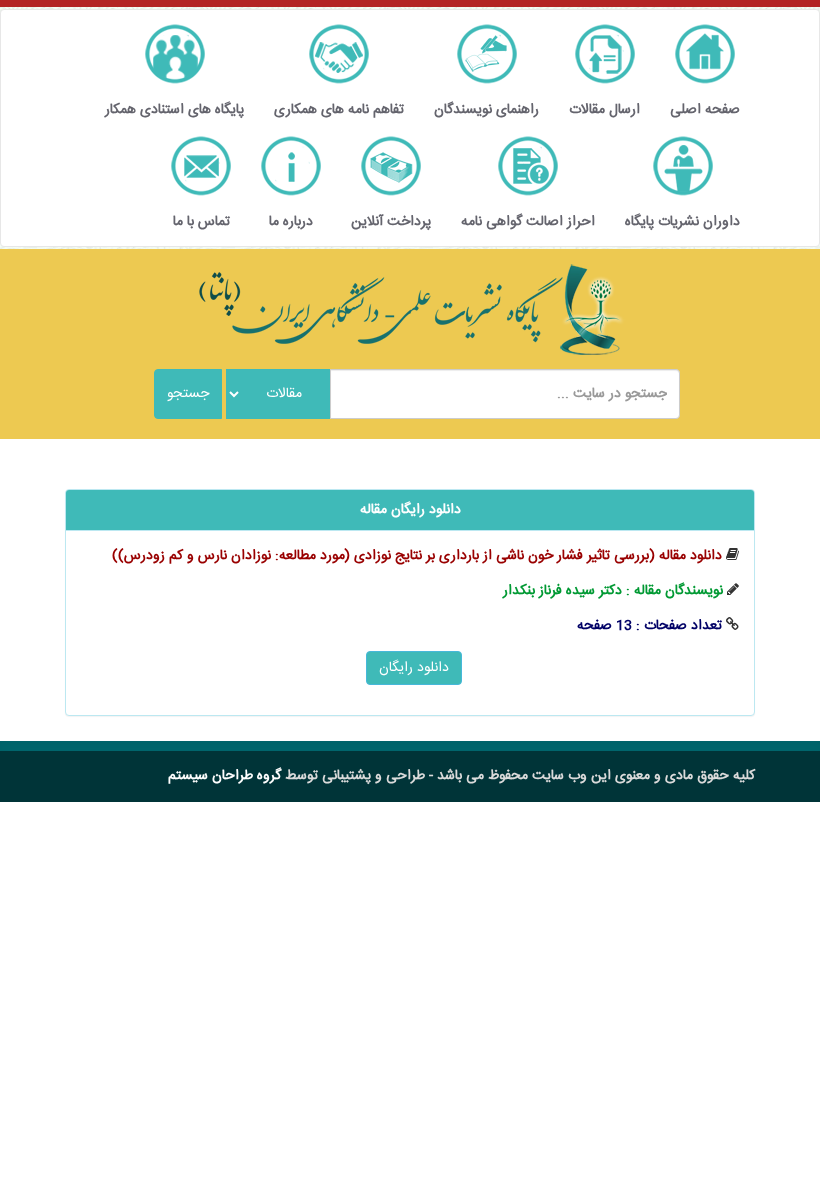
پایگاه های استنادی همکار (174, 110)
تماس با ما (201, 222)
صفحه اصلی (705, 110)
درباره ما (291, 222)
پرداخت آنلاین (391, 222)
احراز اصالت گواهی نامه (528, 222)
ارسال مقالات (604, 110)
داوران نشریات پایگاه (682, 222)
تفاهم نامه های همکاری (339, 110)
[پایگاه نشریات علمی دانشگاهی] (410, 310)
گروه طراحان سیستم (224, 776)
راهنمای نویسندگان (486, 110)
